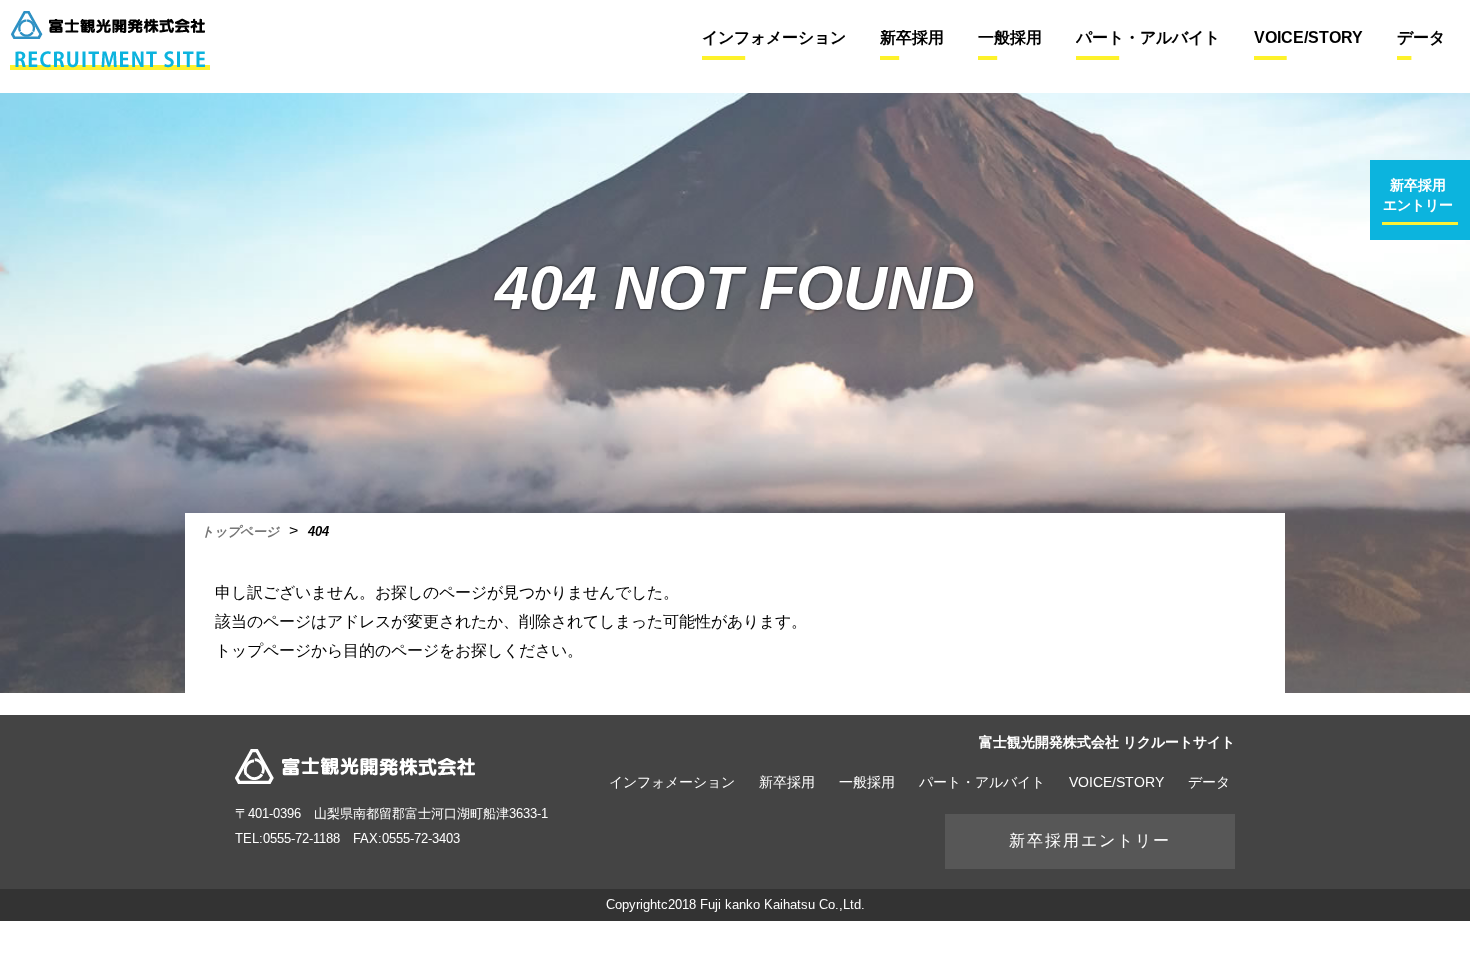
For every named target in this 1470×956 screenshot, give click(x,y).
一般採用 (867, 782)
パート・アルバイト (982, 782)
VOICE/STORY (1116, 782)
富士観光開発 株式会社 (355, 766)
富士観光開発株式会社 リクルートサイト (1107, 742)
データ (1209, 782)
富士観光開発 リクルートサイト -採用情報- (110, 40)
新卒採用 (787, 782)
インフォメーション (672, 782)
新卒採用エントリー (1090, 840)
